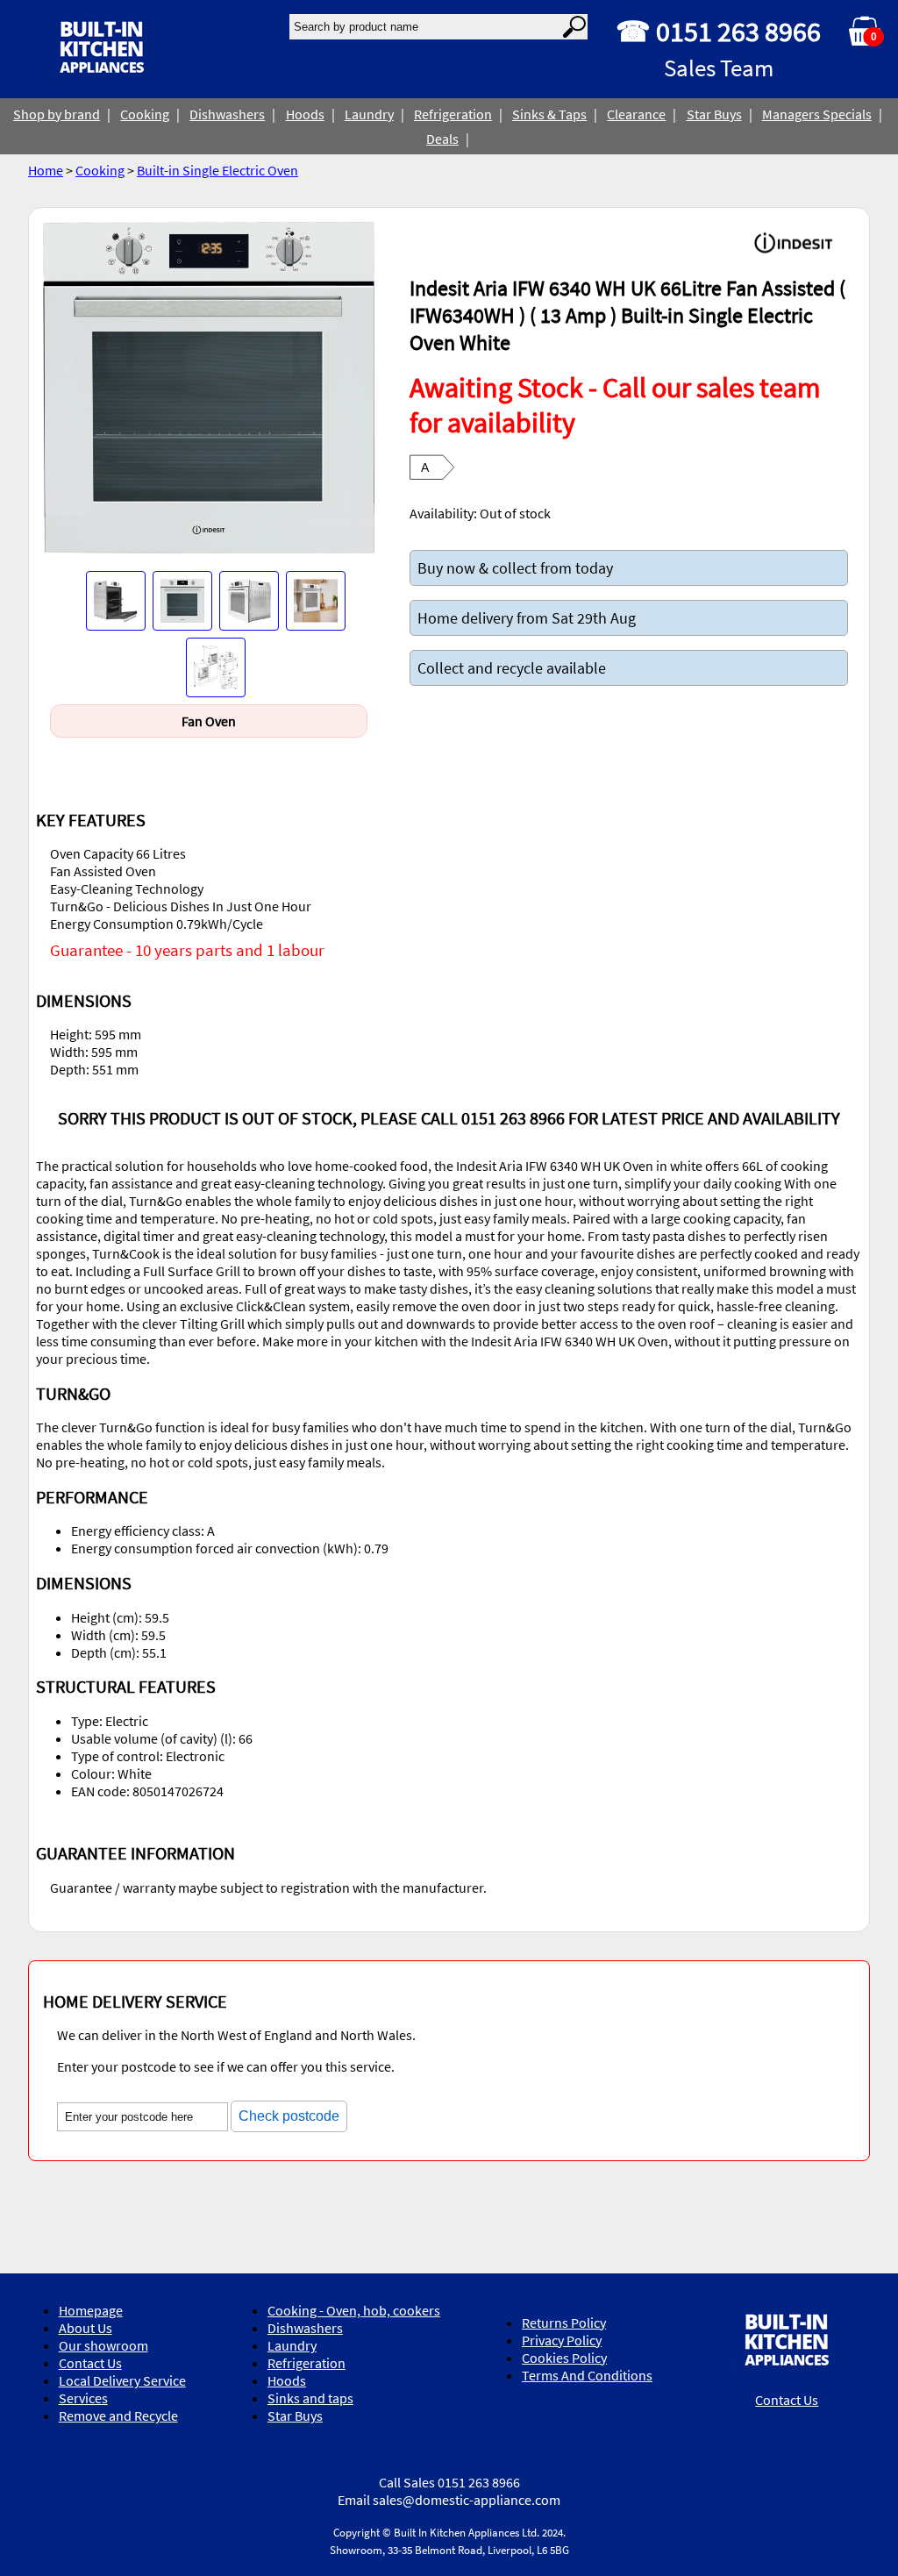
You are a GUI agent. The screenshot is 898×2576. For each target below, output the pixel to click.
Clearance (636, 114)
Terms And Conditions (587, 2375)
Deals (442, 139)
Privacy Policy (562, 2340)
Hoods (305, 114)
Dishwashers (227, 114)
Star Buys (714, 114)
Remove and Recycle (118, 2415)
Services (83, 2398)
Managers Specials (817, 114)
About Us (86, 2328)
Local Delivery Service (122, 2380)
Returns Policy (564, 2323)
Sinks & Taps (549, 114)
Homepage (91, 2310)
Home (46, 170)
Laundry (369, 114)
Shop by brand (57, 114)
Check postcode (289, 2116)
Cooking (145, 114)
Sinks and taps (310, 2398)
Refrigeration (453, 114)
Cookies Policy (564, 2358)
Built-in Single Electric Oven (217, 170)
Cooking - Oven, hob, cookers (354, 2310)
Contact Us (90, 2363)
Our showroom (103, 2345)
